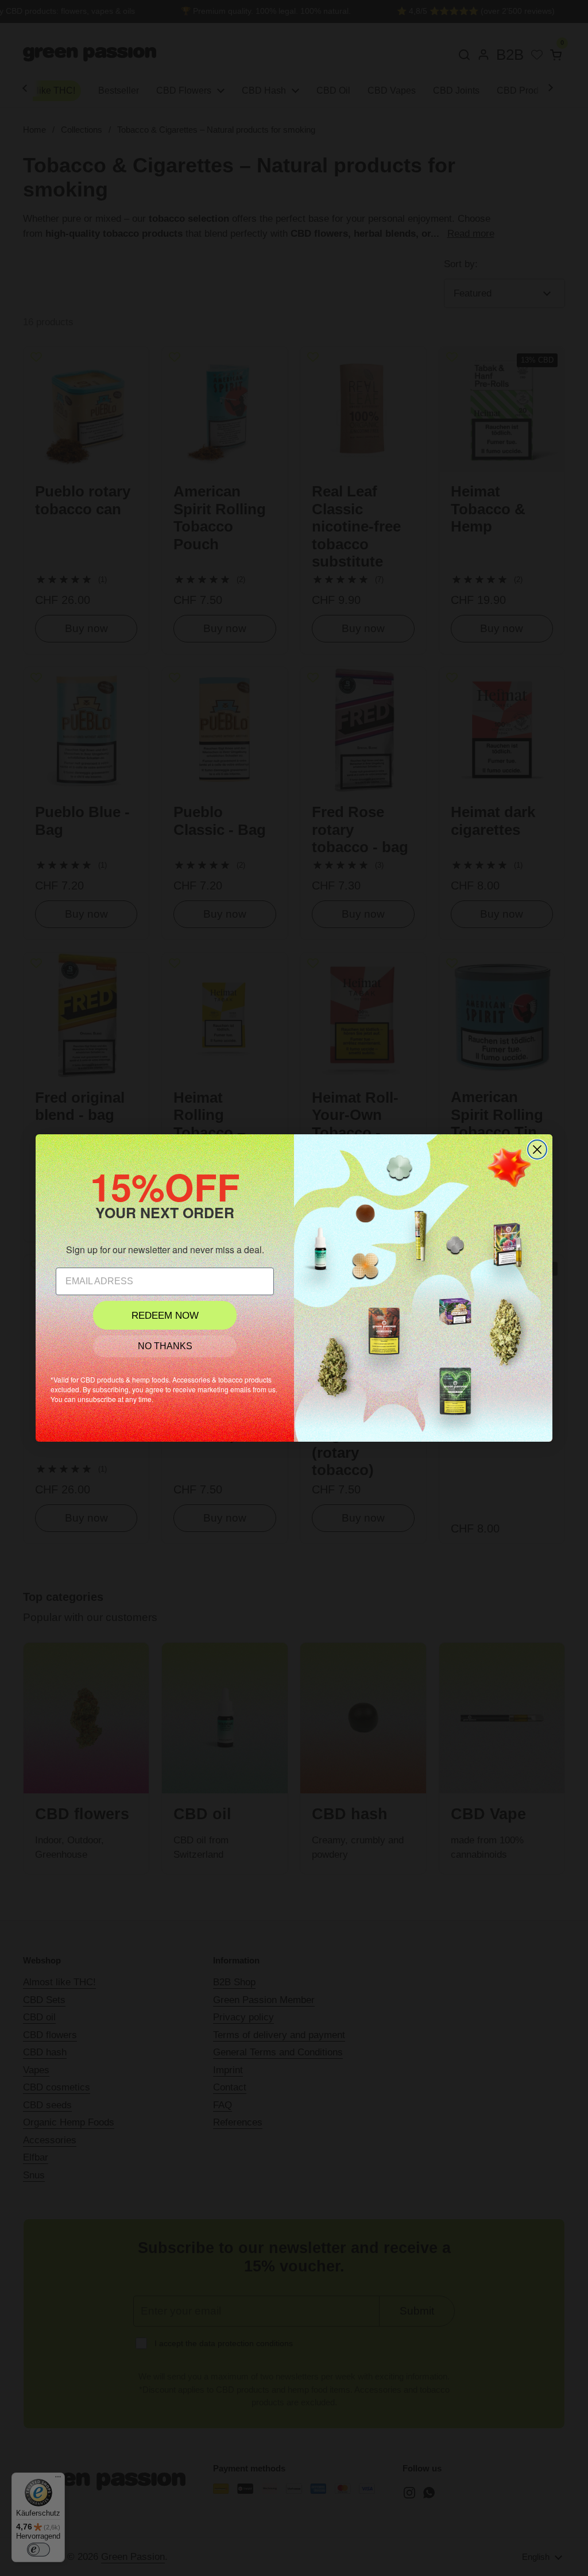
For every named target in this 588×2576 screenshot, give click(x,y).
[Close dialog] (537, 1150)
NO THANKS (165, 1346)
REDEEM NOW (165, 1316)
